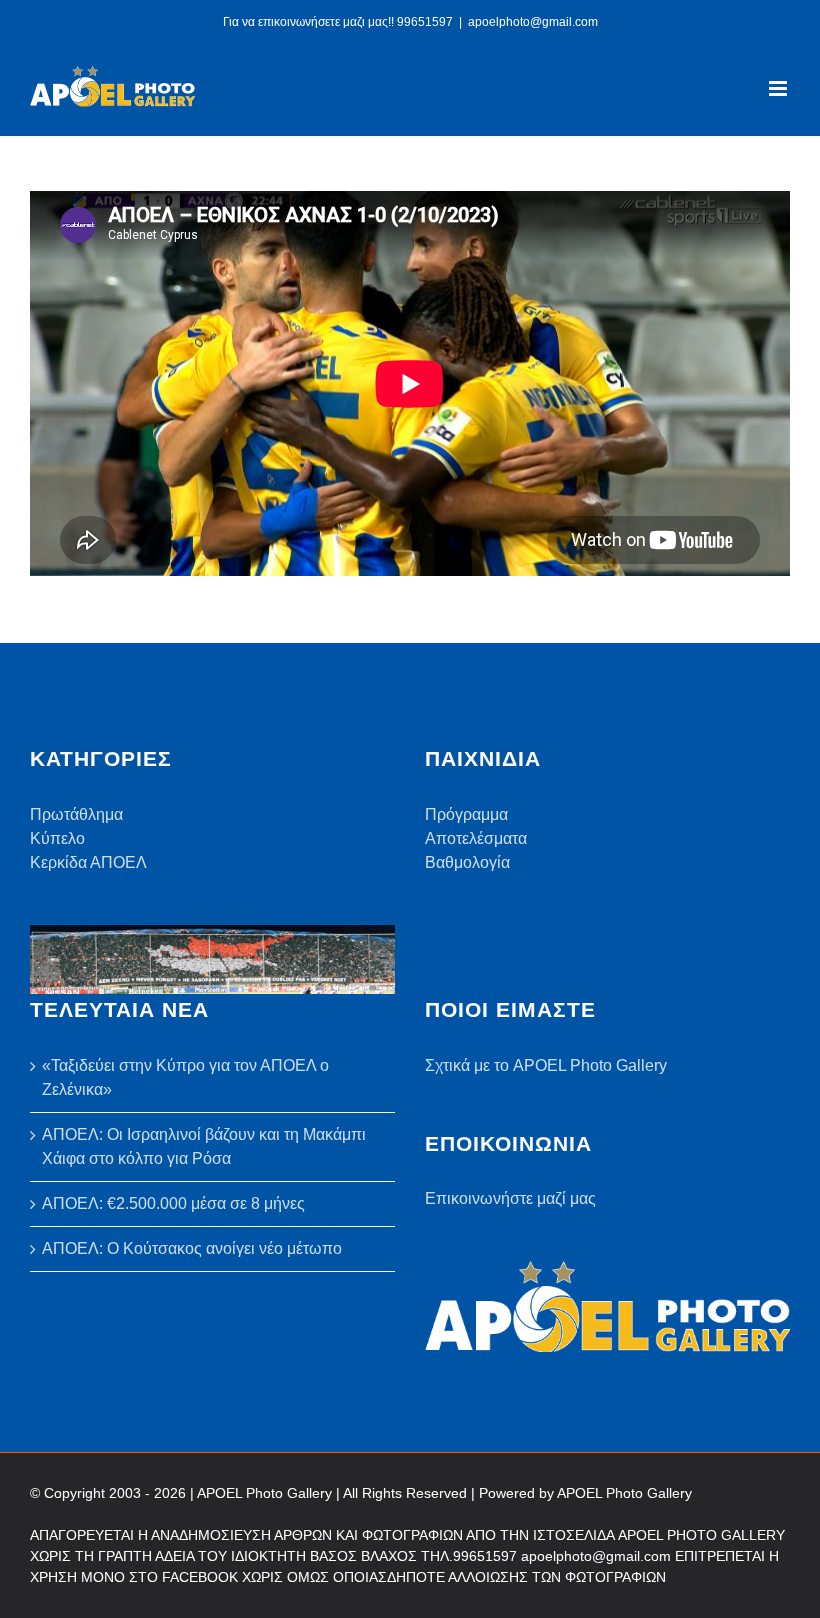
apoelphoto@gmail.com (533, 22)
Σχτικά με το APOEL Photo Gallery (546, 1065)
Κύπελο (57, 838)
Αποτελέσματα (476, 838)
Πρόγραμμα (466, 814)
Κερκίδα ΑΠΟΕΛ (88, 862)
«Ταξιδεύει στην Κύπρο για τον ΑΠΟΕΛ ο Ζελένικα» (185, 1077)
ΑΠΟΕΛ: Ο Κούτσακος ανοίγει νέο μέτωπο (192, 1248)
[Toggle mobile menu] (779, 88)
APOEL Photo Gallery (624, 1493)
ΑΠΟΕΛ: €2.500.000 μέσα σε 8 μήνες (173, 1203)
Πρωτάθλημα (76, 814)
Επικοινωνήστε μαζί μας (510, 1198)
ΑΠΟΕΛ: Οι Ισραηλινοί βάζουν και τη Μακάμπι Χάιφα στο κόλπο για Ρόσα (204, 1146)
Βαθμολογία (467, 862)
